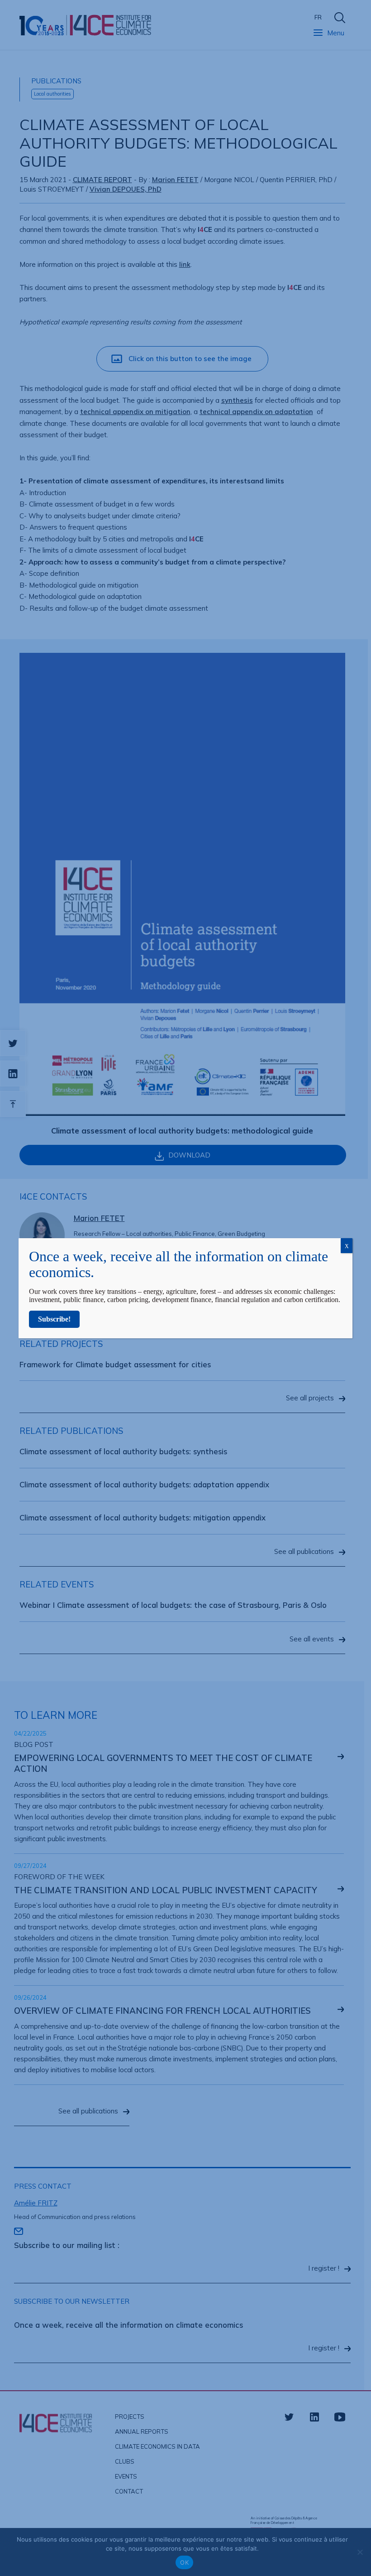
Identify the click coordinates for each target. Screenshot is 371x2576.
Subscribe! (54, 1319)
